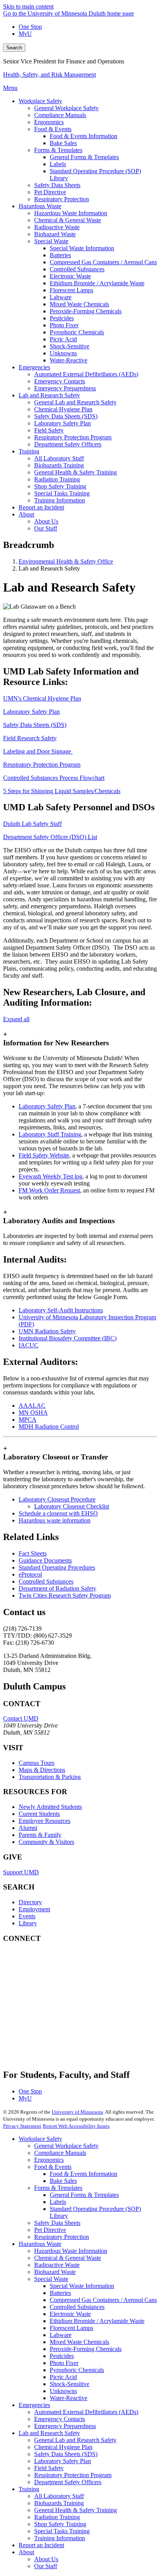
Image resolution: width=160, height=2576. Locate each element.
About (26, 2552)
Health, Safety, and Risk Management (50, 75)
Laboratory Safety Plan (31, 712)
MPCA (28, 1420)
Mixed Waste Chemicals (79, 2342)
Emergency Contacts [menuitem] (60, 381)
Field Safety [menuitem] (49, 430)
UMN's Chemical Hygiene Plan (42, 698)
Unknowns (63, 2391)
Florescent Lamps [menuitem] (71, 290)
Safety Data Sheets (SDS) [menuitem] (66, 416)
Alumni (28, 1828)
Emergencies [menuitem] (34, 367)
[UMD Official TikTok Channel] (61, 2051)
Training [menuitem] (29, 451)
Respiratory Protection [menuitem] (62, 199)
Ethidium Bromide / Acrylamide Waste (97, 2321)
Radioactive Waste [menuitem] (57, 227)
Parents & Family (40, 1835)
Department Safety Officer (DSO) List (50, 837)
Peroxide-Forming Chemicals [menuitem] (86, 311)
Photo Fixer (64, 2363)
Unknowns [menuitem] (63, 353)
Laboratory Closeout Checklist (72, 1506)
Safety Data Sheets (57, 2223)
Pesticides (62, 2356)
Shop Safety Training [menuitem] (60, 486)
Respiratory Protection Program (42, 765)
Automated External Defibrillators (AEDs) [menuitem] (86, 374)
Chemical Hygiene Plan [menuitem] (63, 409)
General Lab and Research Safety (75, 2440)
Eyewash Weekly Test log (50, 1176)
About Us (46, 2559)
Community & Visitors (46, 1842)
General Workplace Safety (66, 2146)
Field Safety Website (44, 1155)
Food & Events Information (83, 2174)
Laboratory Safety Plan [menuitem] (63, 423)
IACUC (29, 1345)
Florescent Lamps (71, 2328)
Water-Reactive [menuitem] (69, 360)
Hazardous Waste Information (71, 2251)
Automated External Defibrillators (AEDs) (86, 2412)
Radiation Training (57, 2517)
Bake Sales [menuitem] (63, 143)
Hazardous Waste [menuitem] (40, 206)
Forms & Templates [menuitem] (58, 150)
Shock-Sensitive (70, 2384)
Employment (34, 1909)
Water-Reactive (69, 2398)
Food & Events (53, 2167)
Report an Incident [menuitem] (41, 507)
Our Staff (46, 2566)
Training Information (60, 2538)
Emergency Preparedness (65, 2426)
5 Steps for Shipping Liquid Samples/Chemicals (62, 791)
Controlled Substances (46, 1581)
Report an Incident (41, 2545)
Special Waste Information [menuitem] (82, 248)
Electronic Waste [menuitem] (70, 276)
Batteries (60, 2293)
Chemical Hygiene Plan (63, 2447)
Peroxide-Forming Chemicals (86, 2349)
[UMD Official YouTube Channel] (61, 2009)
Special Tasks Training (62, 2531)
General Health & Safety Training (76, 2510)
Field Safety (49, 2468)
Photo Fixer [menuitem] (64, 325)
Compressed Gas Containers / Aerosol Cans (103, 2300)
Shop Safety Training (60, 2524)
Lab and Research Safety (49, 2433)
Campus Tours (37, 1763)
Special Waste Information (82, 2286)
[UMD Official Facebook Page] (61, 1967)
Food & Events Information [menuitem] (83, 136)
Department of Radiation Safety (57, 1588)
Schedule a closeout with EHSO (58, 1513)
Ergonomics (49, 2160)
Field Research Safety (30, 738)
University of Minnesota (77, 2112)
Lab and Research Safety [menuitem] (49, 395)
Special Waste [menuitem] (51, 241)
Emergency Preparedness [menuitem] (65, 388)
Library (28, 1923)
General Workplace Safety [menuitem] (66, 108)
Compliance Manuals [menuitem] (60, 115)
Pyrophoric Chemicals (77, 2370)
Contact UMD (21, 1718)
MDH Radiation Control (49, 1427)
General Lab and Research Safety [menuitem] (75, 402)
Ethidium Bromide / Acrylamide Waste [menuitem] (97, 283)
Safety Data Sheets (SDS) (35, 725)
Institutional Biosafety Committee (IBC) (68, 1338)
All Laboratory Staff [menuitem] (59, 458)
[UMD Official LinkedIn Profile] (61, 2030)
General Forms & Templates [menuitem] (84, 157)
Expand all (16, 1019)
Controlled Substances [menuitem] (77, 269)
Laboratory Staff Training (50, 1134)
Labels (58, 2202)
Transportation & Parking (50, 1777)
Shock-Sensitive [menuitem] (70, 346)
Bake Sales (63, 2181)
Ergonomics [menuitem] (49, 122)
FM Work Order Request (49, 1190)
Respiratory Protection (62, 2237)
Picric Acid (63, 2377)
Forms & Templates (58, 2188)
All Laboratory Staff (59, 2496)
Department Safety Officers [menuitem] (68, 444)
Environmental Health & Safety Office (66, 561)
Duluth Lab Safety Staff (32, 824)
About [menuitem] (26, 514)
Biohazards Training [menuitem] (59, 465)
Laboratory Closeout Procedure (57, 1499)
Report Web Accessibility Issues (76, 2126)
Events (27, 1916)
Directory (30, 1902)
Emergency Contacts (60, 2419)
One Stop (30, 27)
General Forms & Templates (84, 2195)
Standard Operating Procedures (57, 1567)
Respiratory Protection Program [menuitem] (73, 437)
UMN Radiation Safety (47, 1331)
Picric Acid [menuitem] (63, 339)
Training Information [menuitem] (60, 500)
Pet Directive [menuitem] (50, 192)
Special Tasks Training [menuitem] (62, 493)
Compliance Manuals (60, 2153)
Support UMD (21, 1872)
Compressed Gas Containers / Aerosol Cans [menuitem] (103, 262)
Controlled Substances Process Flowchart (54, 778)
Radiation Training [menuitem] (57, 479)
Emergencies (34, 2405)
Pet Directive (50, 2230)
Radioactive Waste (57, 2265)
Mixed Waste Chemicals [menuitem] (79, 304)
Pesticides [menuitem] (62, 318)
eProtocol (30, 1574)
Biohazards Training (59, 2503)
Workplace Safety (40, 2139)
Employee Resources (44, 1821)
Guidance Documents (45, 1560)
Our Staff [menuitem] (46, 528)
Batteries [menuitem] (60, 255)
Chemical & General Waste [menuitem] (68, 220)
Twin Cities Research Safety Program (65, 1595)
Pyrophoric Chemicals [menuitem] (77, 332)
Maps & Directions (42, 1770)
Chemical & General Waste (68, 2258)
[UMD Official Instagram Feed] (61, 1988)
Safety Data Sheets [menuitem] (57, 185)
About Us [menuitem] (46, 521)
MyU (25, 34)
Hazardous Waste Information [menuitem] (71, 213)
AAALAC (32, 1406)
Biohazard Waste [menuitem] (55, 234)
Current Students (39, 1814)
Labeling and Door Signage (38, 751)
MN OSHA (33, 1413)
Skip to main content (28, 6)
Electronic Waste (70, 2314)
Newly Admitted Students (50, 1807)
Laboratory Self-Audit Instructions (61, 1310)
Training (29, 2489)
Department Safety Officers (68, 2482)
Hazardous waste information (55, 1520)
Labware (61, 2335)
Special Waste (51, 2279)
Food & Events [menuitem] (53, 129)
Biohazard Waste (55, 2272)
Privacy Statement (22, 2126)
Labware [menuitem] (61, 297)
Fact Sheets (33, 1553)
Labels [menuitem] (58, 164)
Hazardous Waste (40, 2244)
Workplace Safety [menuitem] (40, 101)
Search (14, 48)
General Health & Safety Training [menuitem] (76, 472)
